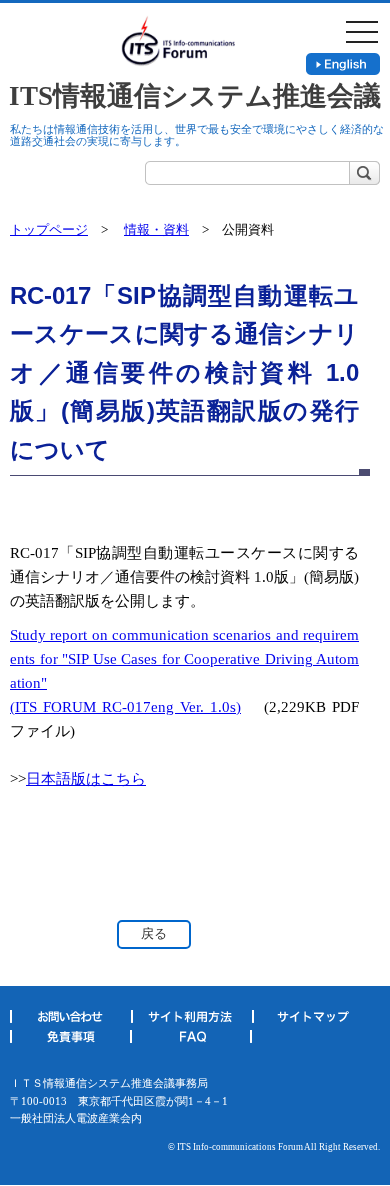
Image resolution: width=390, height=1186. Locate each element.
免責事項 (70, 1040)
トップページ (49, 229)
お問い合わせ (70, 1020)
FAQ (191, 1040)
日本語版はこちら (86, 779)
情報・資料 (156, 229)
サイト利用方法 (191, 1020)
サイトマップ (312, 1020)
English (343, 64)
